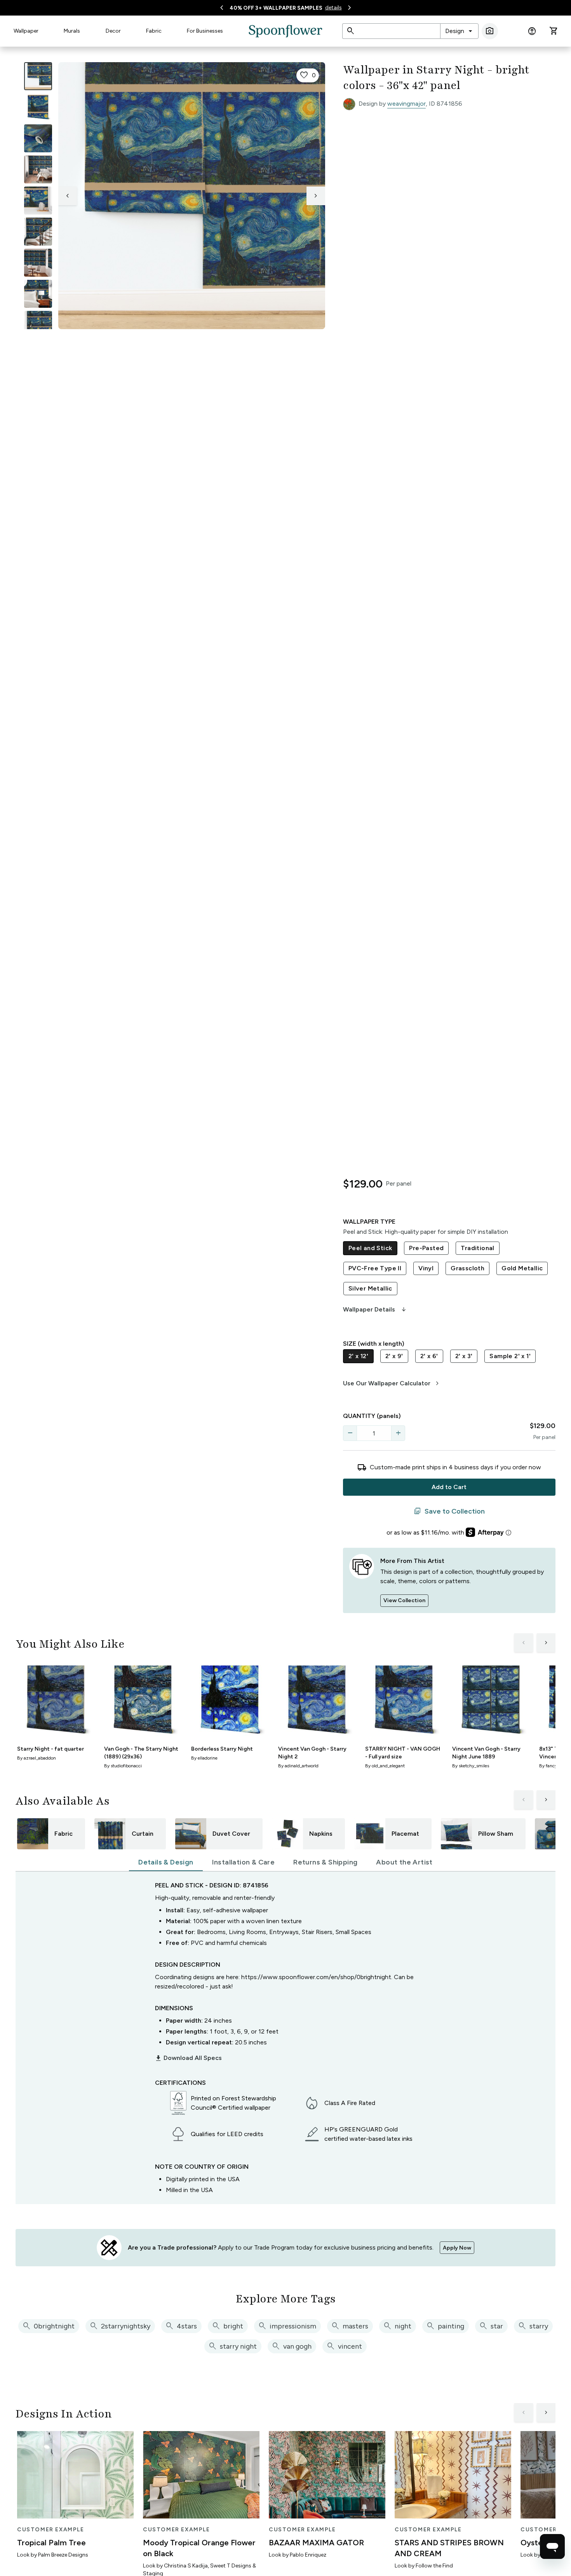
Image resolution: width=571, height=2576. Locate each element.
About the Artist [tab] (404, 1862)
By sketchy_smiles (471, 1766)
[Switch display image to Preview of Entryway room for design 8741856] (38, 232)
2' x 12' (358, 1356)
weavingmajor (406, 104)
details (333, 8)
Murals (72, 31)
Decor (113, 31)
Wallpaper (26, 31)
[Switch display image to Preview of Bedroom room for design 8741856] (38, 294)
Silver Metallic (370, 1288)
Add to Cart (449, 1487)
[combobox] (459, 31)
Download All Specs (188, 2058)
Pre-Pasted (426, 1248)
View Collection (404, 1600)
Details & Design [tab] (166, 1862)
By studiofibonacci (123, 1766)
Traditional (477, 1248)
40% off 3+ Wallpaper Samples (276, 8)
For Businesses (205, 31)
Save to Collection (449, 1511)
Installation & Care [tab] (244, 1862)
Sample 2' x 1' (510, 1356)
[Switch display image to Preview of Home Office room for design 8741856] (38, 325)
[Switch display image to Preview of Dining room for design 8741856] (38, 263)
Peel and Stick (370, 1248)
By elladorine (204, 1758)
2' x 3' (464, 1356)
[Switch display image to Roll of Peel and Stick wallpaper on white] (38, 107)
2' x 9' (394, 1356)
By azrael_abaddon (37, 1758)
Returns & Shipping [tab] (325, 1862)
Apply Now (457, 2248)
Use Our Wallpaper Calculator (392, 1383)
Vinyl (426, 1268)
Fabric (154, 31)
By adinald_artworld (298, 1766)
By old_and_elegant (385, 1766)
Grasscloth (467, 1268)
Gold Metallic (522, 1268)
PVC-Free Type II (375, 1268)
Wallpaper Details (375, 1310)
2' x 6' (429, 1356)
